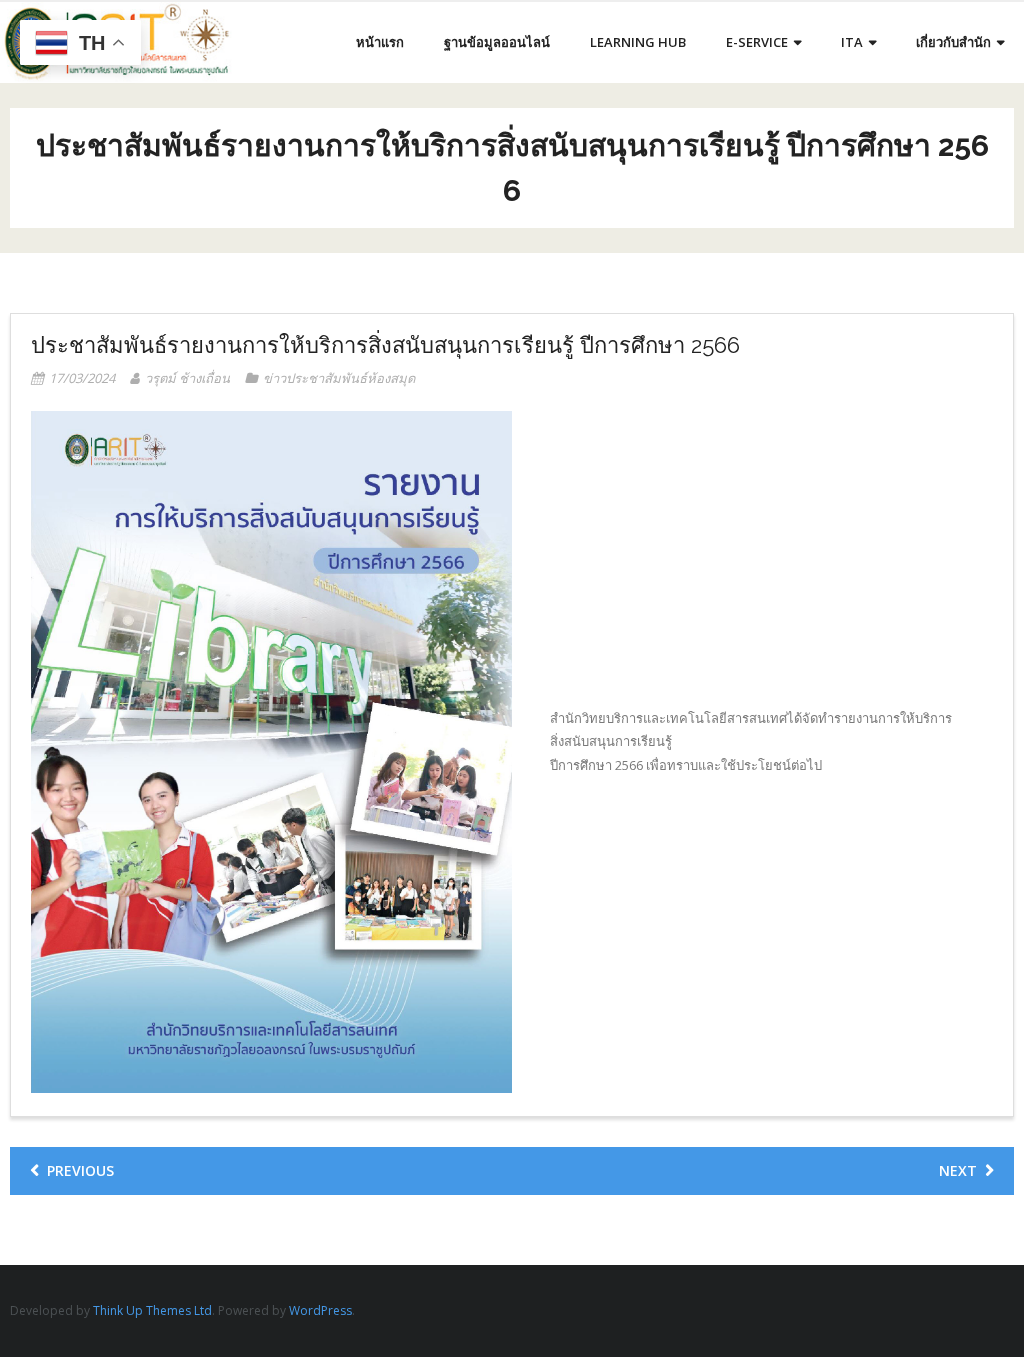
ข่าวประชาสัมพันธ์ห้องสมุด (339, 378)
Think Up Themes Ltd (152, 1310)
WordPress (320, 1310)
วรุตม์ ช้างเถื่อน (187, 378)
